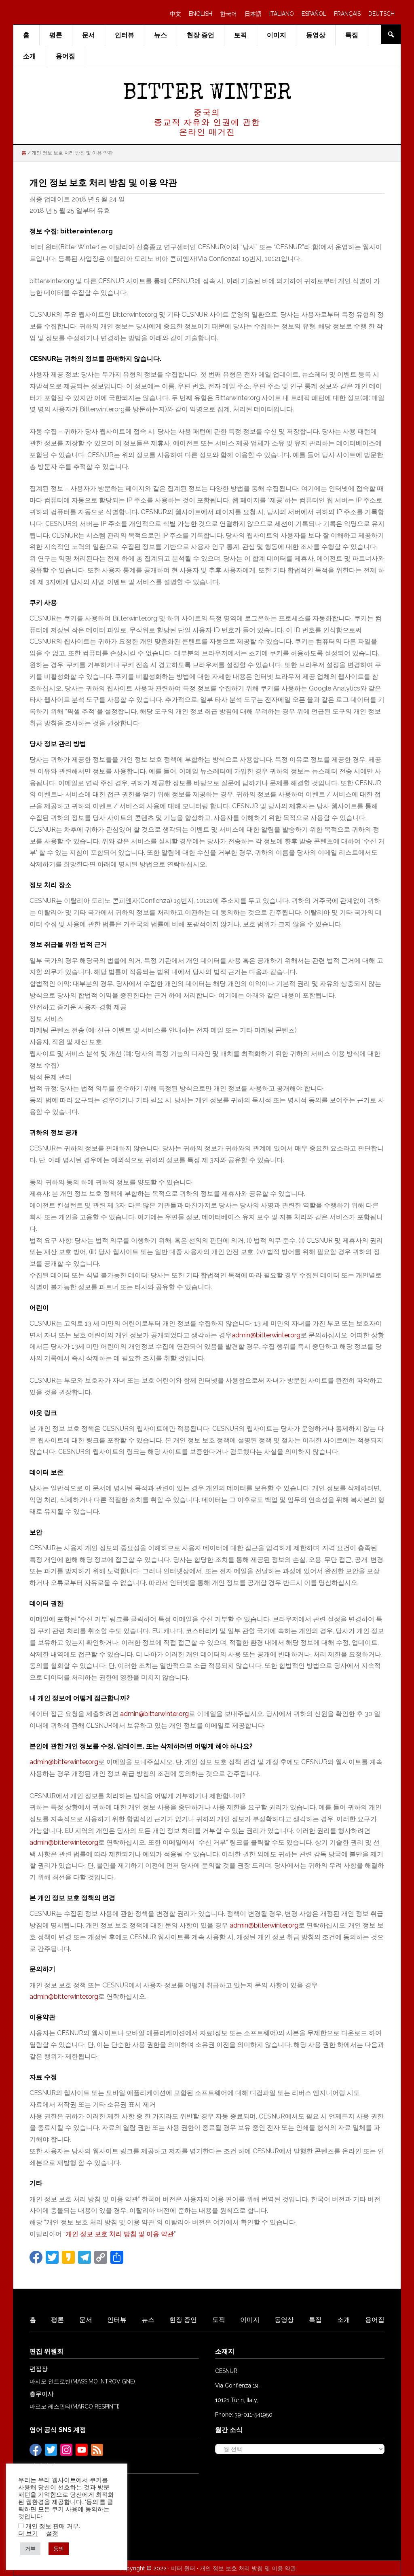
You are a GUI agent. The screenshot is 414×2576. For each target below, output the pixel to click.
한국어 (228, 14)
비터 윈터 (183, 2568)
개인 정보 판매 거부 (52, 2526)
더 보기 (28, 2533)
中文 (175, 14)
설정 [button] (52, 2533)
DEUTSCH (381, 14)
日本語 (253, 14)
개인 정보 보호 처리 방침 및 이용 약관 (120, 2234)
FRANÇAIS (347, 14)
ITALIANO (282, 14)
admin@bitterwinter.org (266, 1335)
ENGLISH (201, 14)
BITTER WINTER (207, 94)
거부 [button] (30, 2549)
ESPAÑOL (314, 14)
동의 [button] (59, 2549)
